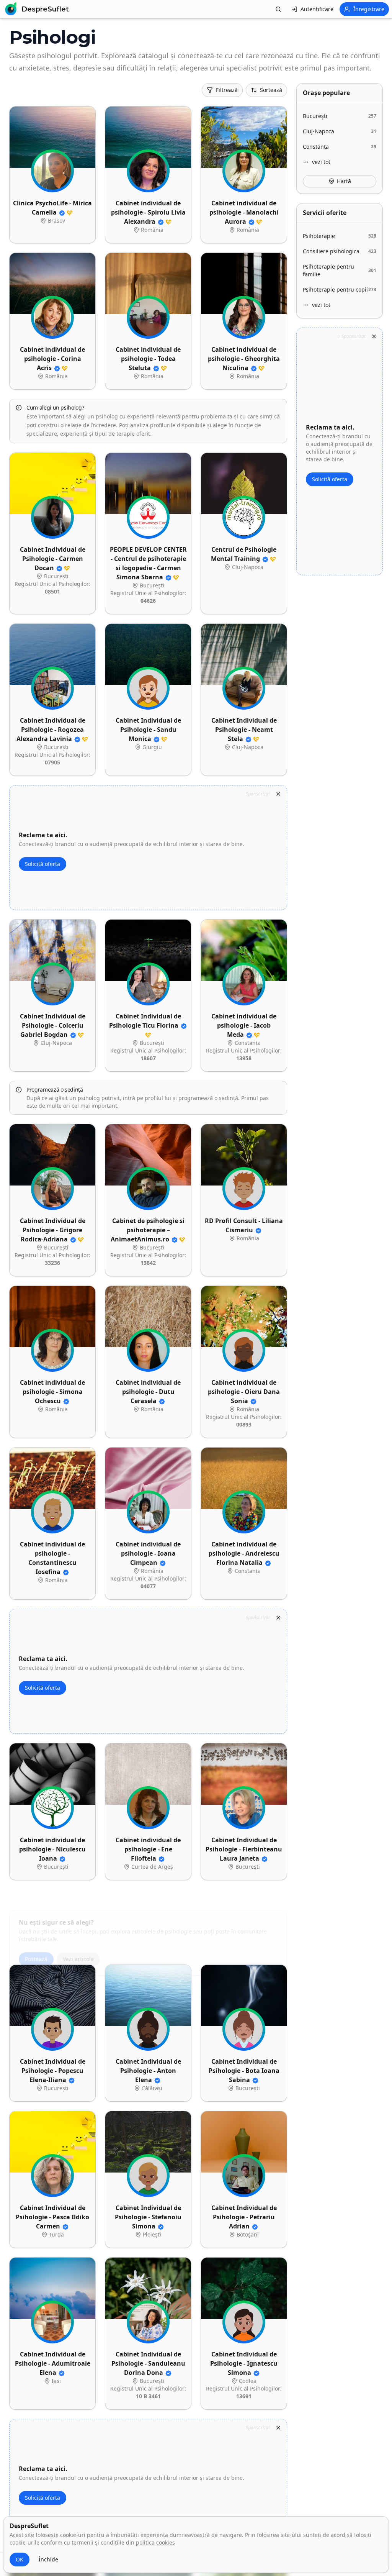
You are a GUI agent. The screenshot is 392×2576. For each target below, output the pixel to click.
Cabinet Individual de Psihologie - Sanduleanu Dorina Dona (148, 2363)
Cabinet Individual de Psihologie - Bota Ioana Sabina (244, 2071)
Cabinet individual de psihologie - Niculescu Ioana (52, 1849)
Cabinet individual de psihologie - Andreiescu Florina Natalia (244, 1553)
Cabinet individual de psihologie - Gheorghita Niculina (244, 359)
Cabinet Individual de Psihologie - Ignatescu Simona (244, 2363)
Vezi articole (78, 1939)
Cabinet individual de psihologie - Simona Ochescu (52, 1392)
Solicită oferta (42, 864)
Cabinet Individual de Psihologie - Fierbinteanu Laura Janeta (244, 1849)
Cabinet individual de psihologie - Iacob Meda (244, 1025)
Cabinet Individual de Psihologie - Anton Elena (148, 2071)
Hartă (344, 181)
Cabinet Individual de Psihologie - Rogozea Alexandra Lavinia (51, 730)
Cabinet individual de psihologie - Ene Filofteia (148, 1849)
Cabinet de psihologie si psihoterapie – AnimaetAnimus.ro (148, 1230)
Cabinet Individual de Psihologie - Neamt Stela (244, 730)
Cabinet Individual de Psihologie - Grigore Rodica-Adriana (53, 1230)
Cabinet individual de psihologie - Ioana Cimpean (148, 1553)
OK (20, 2559)
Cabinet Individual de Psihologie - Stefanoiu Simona (148, 2217)
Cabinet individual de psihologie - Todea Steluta (148, 359)
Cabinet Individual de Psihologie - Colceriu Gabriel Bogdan (53, 1025)
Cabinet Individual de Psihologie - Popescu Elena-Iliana (53, 2071)
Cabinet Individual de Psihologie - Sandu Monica (148, 730)
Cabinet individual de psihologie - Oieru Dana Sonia (244, 1392)
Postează (36, 1939)
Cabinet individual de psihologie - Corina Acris (52, 359)
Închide (48, 2559)
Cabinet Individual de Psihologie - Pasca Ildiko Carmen (52, 2217)
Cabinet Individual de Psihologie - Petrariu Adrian (244, 2217)
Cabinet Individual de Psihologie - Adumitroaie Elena (53, 2363)
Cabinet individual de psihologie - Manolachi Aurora (244, 212)
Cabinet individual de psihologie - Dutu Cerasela (148, 1392)
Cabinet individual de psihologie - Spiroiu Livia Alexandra (148, 212)
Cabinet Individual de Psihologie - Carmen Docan (53, 559)
